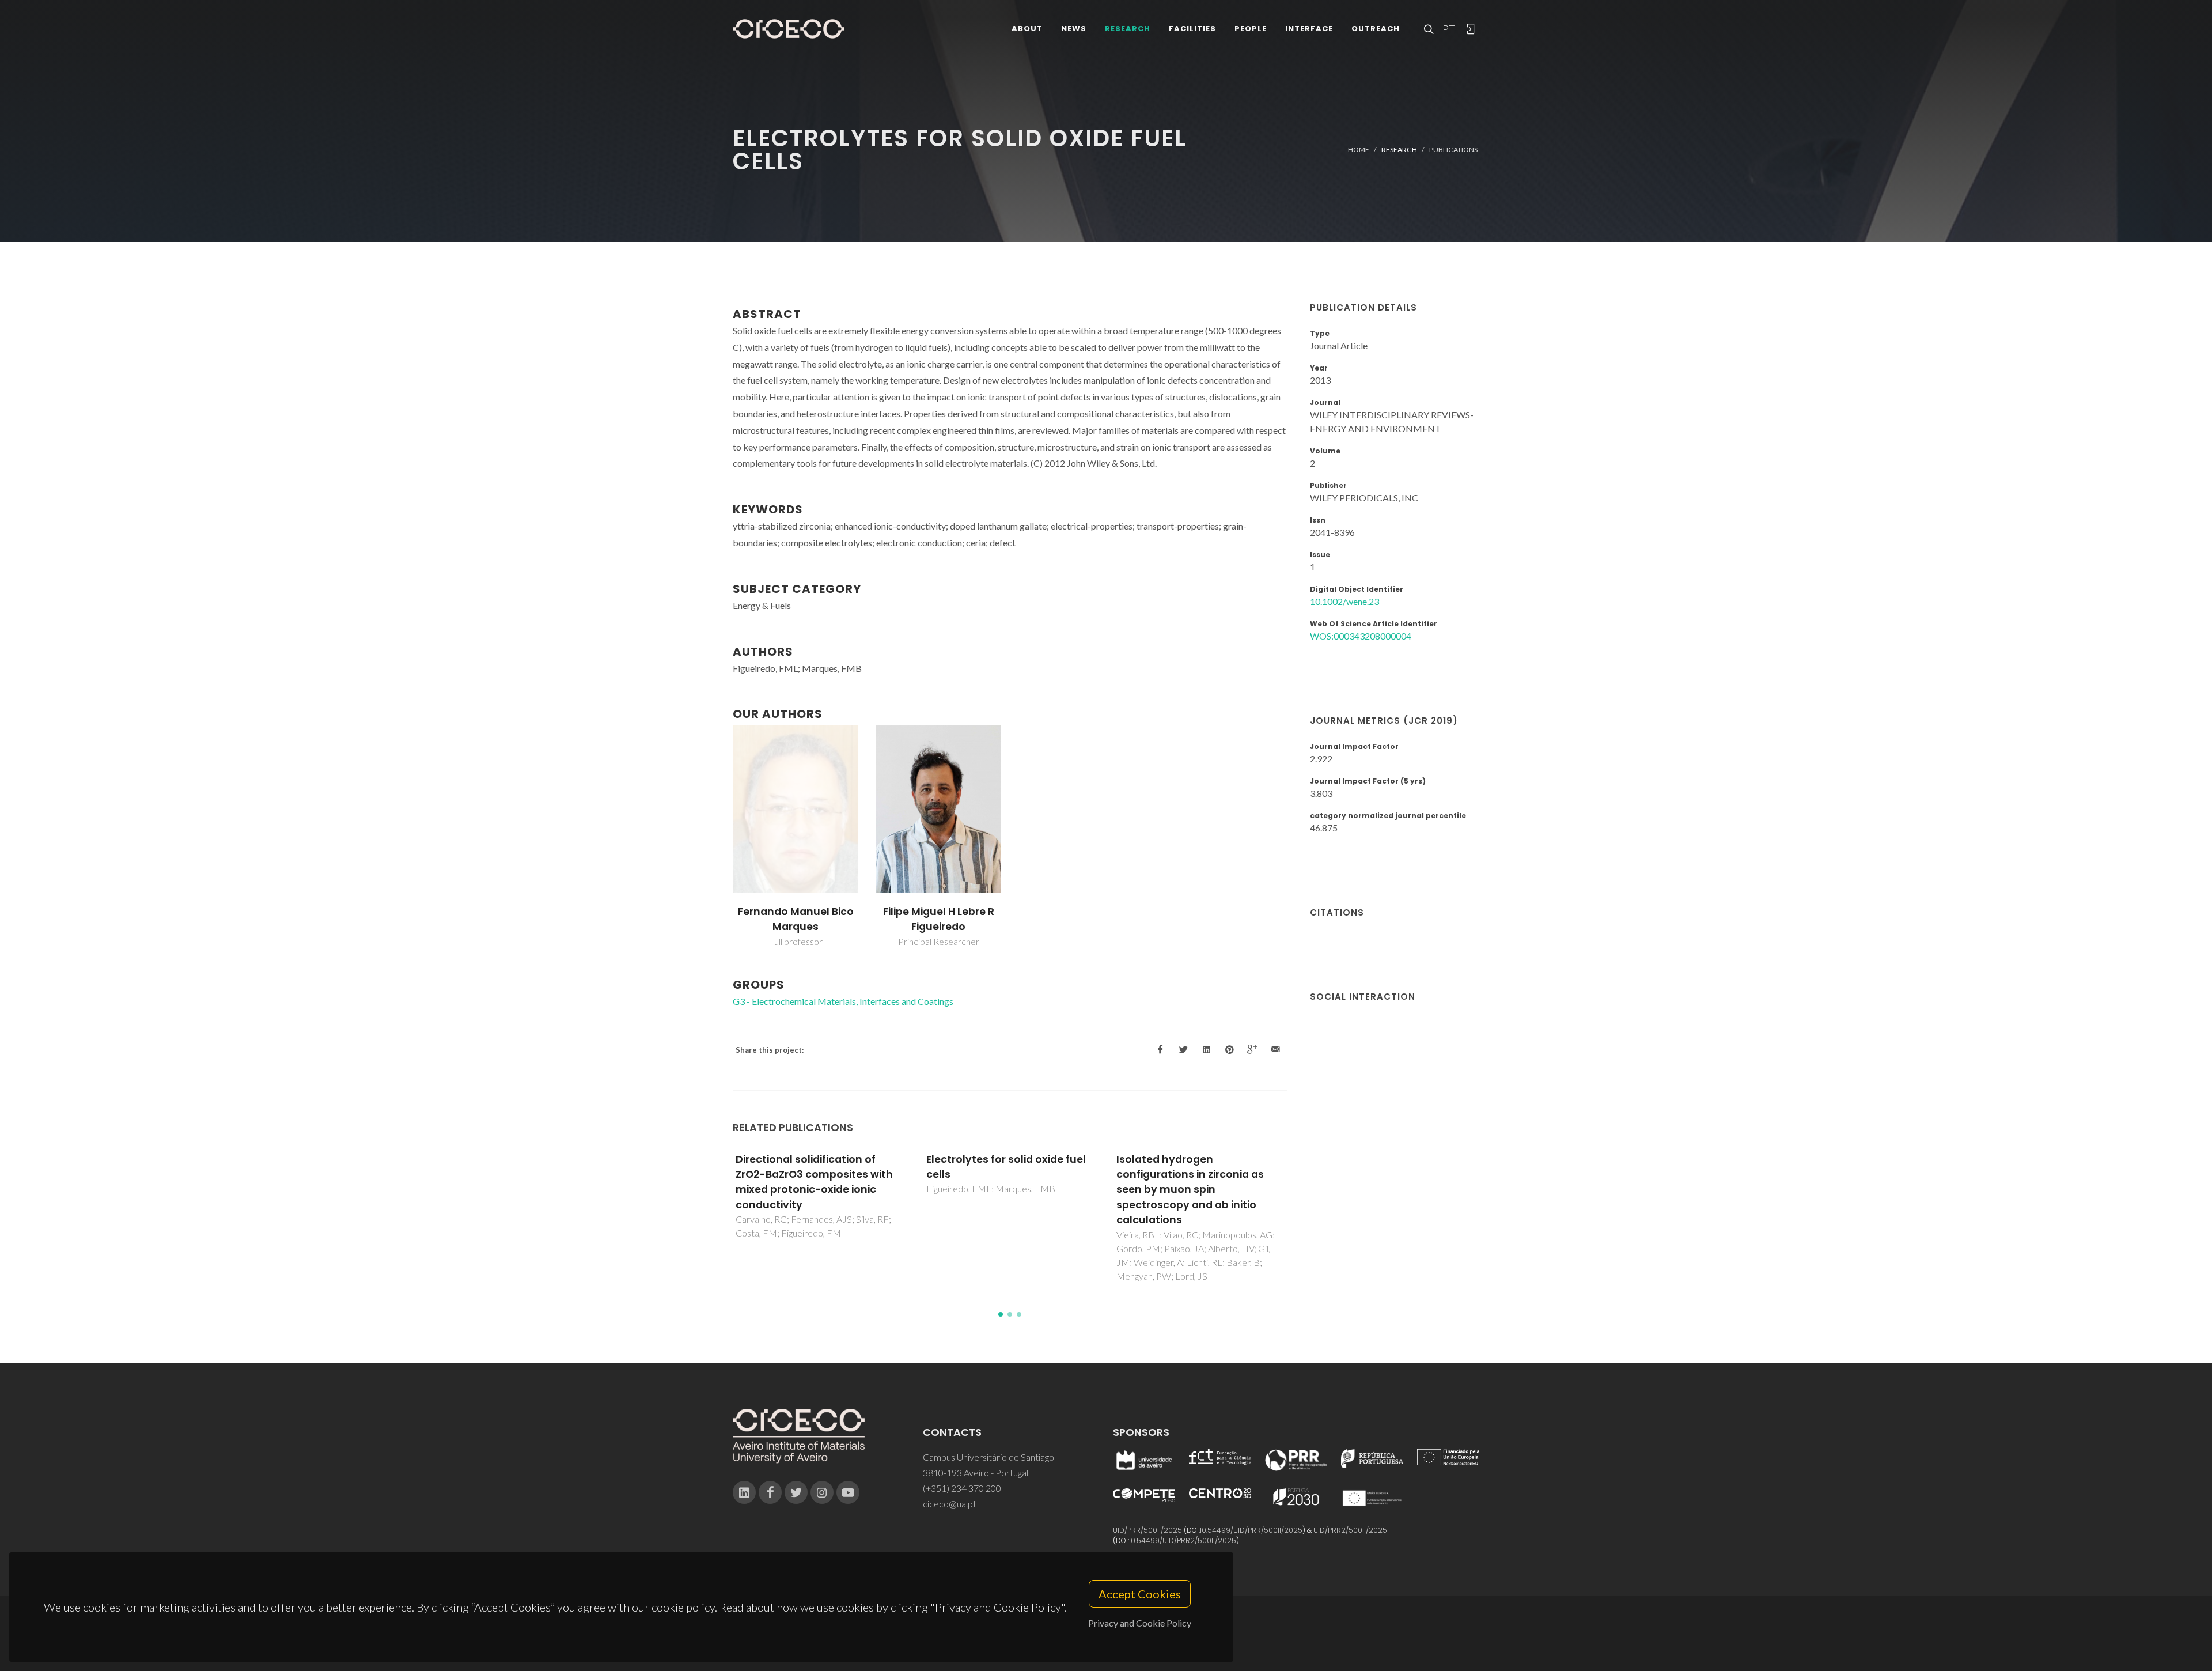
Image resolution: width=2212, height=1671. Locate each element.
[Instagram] (822, 1492)
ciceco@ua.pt (950, 1504)
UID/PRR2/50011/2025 (1350, 1530)
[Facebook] (770, 1492)
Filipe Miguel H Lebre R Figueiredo (939, 919)
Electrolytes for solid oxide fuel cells (1006, 1167)
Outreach (1376, 29)
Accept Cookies (1140, 1594)
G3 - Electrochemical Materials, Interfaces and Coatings (843, 1001)
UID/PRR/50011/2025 (1147, 1530)
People (1251, 29)
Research (1128, 29)
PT (1448, 29)
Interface (1309, 29)
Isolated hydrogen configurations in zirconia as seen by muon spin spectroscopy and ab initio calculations (1190, 1190)
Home (1359, 150)
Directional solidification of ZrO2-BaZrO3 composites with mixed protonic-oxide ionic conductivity (814, 1182)
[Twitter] (796, 1492)
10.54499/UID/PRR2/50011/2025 (1183, 1540)
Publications (1453, 150)
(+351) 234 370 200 (962, 1488)
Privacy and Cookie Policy (1140, 1623)
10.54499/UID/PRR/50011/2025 (1251, 1530)
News (1074, 29)
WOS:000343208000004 (1361, 636)
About (1027, 29)
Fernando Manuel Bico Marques (796, 919)
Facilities (1192, 29)
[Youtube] (848, 1492)
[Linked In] (744, 1492)
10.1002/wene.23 (1344, 601)
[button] (1001, 1314)
